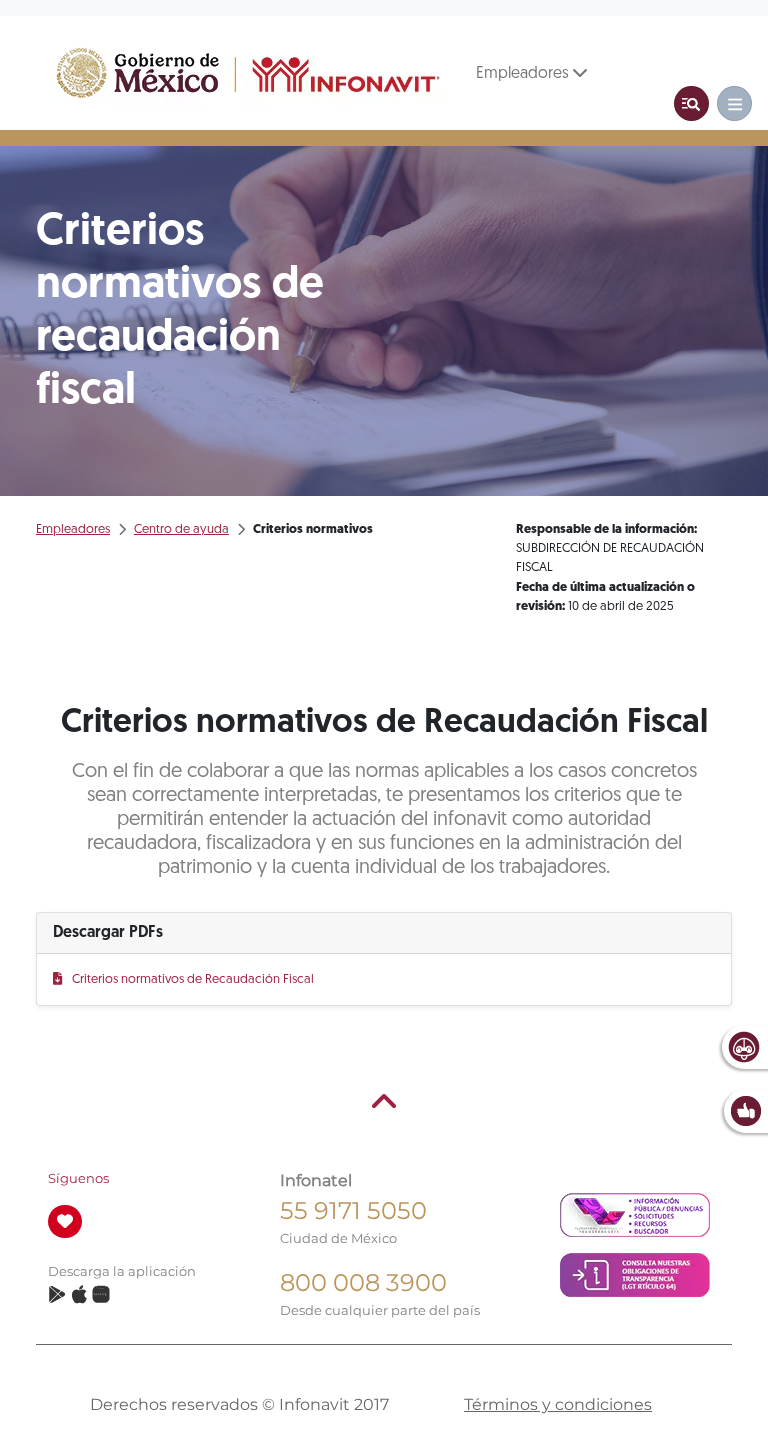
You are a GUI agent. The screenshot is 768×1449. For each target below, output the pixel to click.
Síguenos (78, 1178)
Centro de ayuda (181, 529)
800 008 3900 (363, 1282)
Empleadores (524, 74)
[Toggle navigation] (691, 103)
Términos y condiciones (558, 1404)
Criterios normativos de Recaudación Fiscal (192, 979)
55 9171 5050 (353, 1210)
